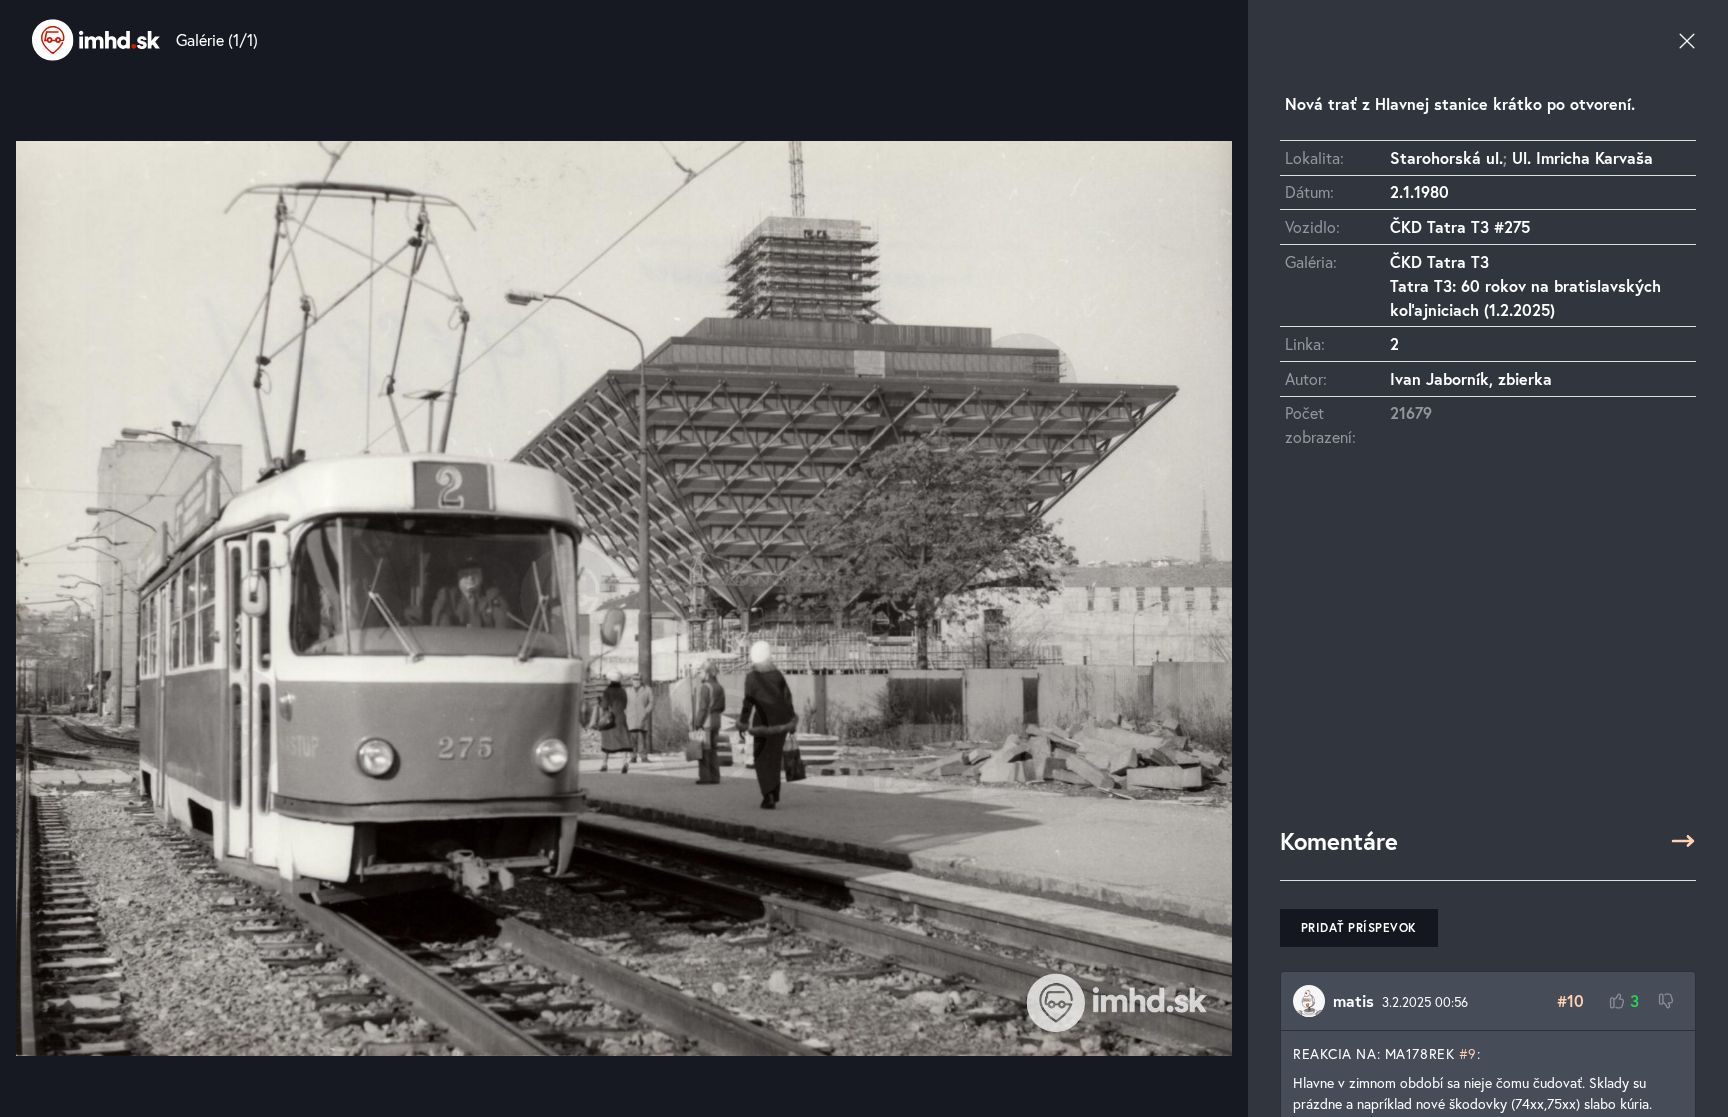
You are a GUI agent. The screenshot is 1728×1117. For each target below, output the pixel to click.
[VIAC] (1683, 841)
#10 (1570, 1000)
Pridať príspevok (1359, 927)
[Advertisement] (1488, 647)
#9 (1468, 1053)
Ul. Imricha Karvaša (1582, 157)
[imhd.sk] (96, 40)
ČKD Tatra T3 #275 (1460, 226)
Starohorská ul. (1446, 157)
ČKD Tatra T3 (1439, 261)
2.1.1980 (1419, 191)
